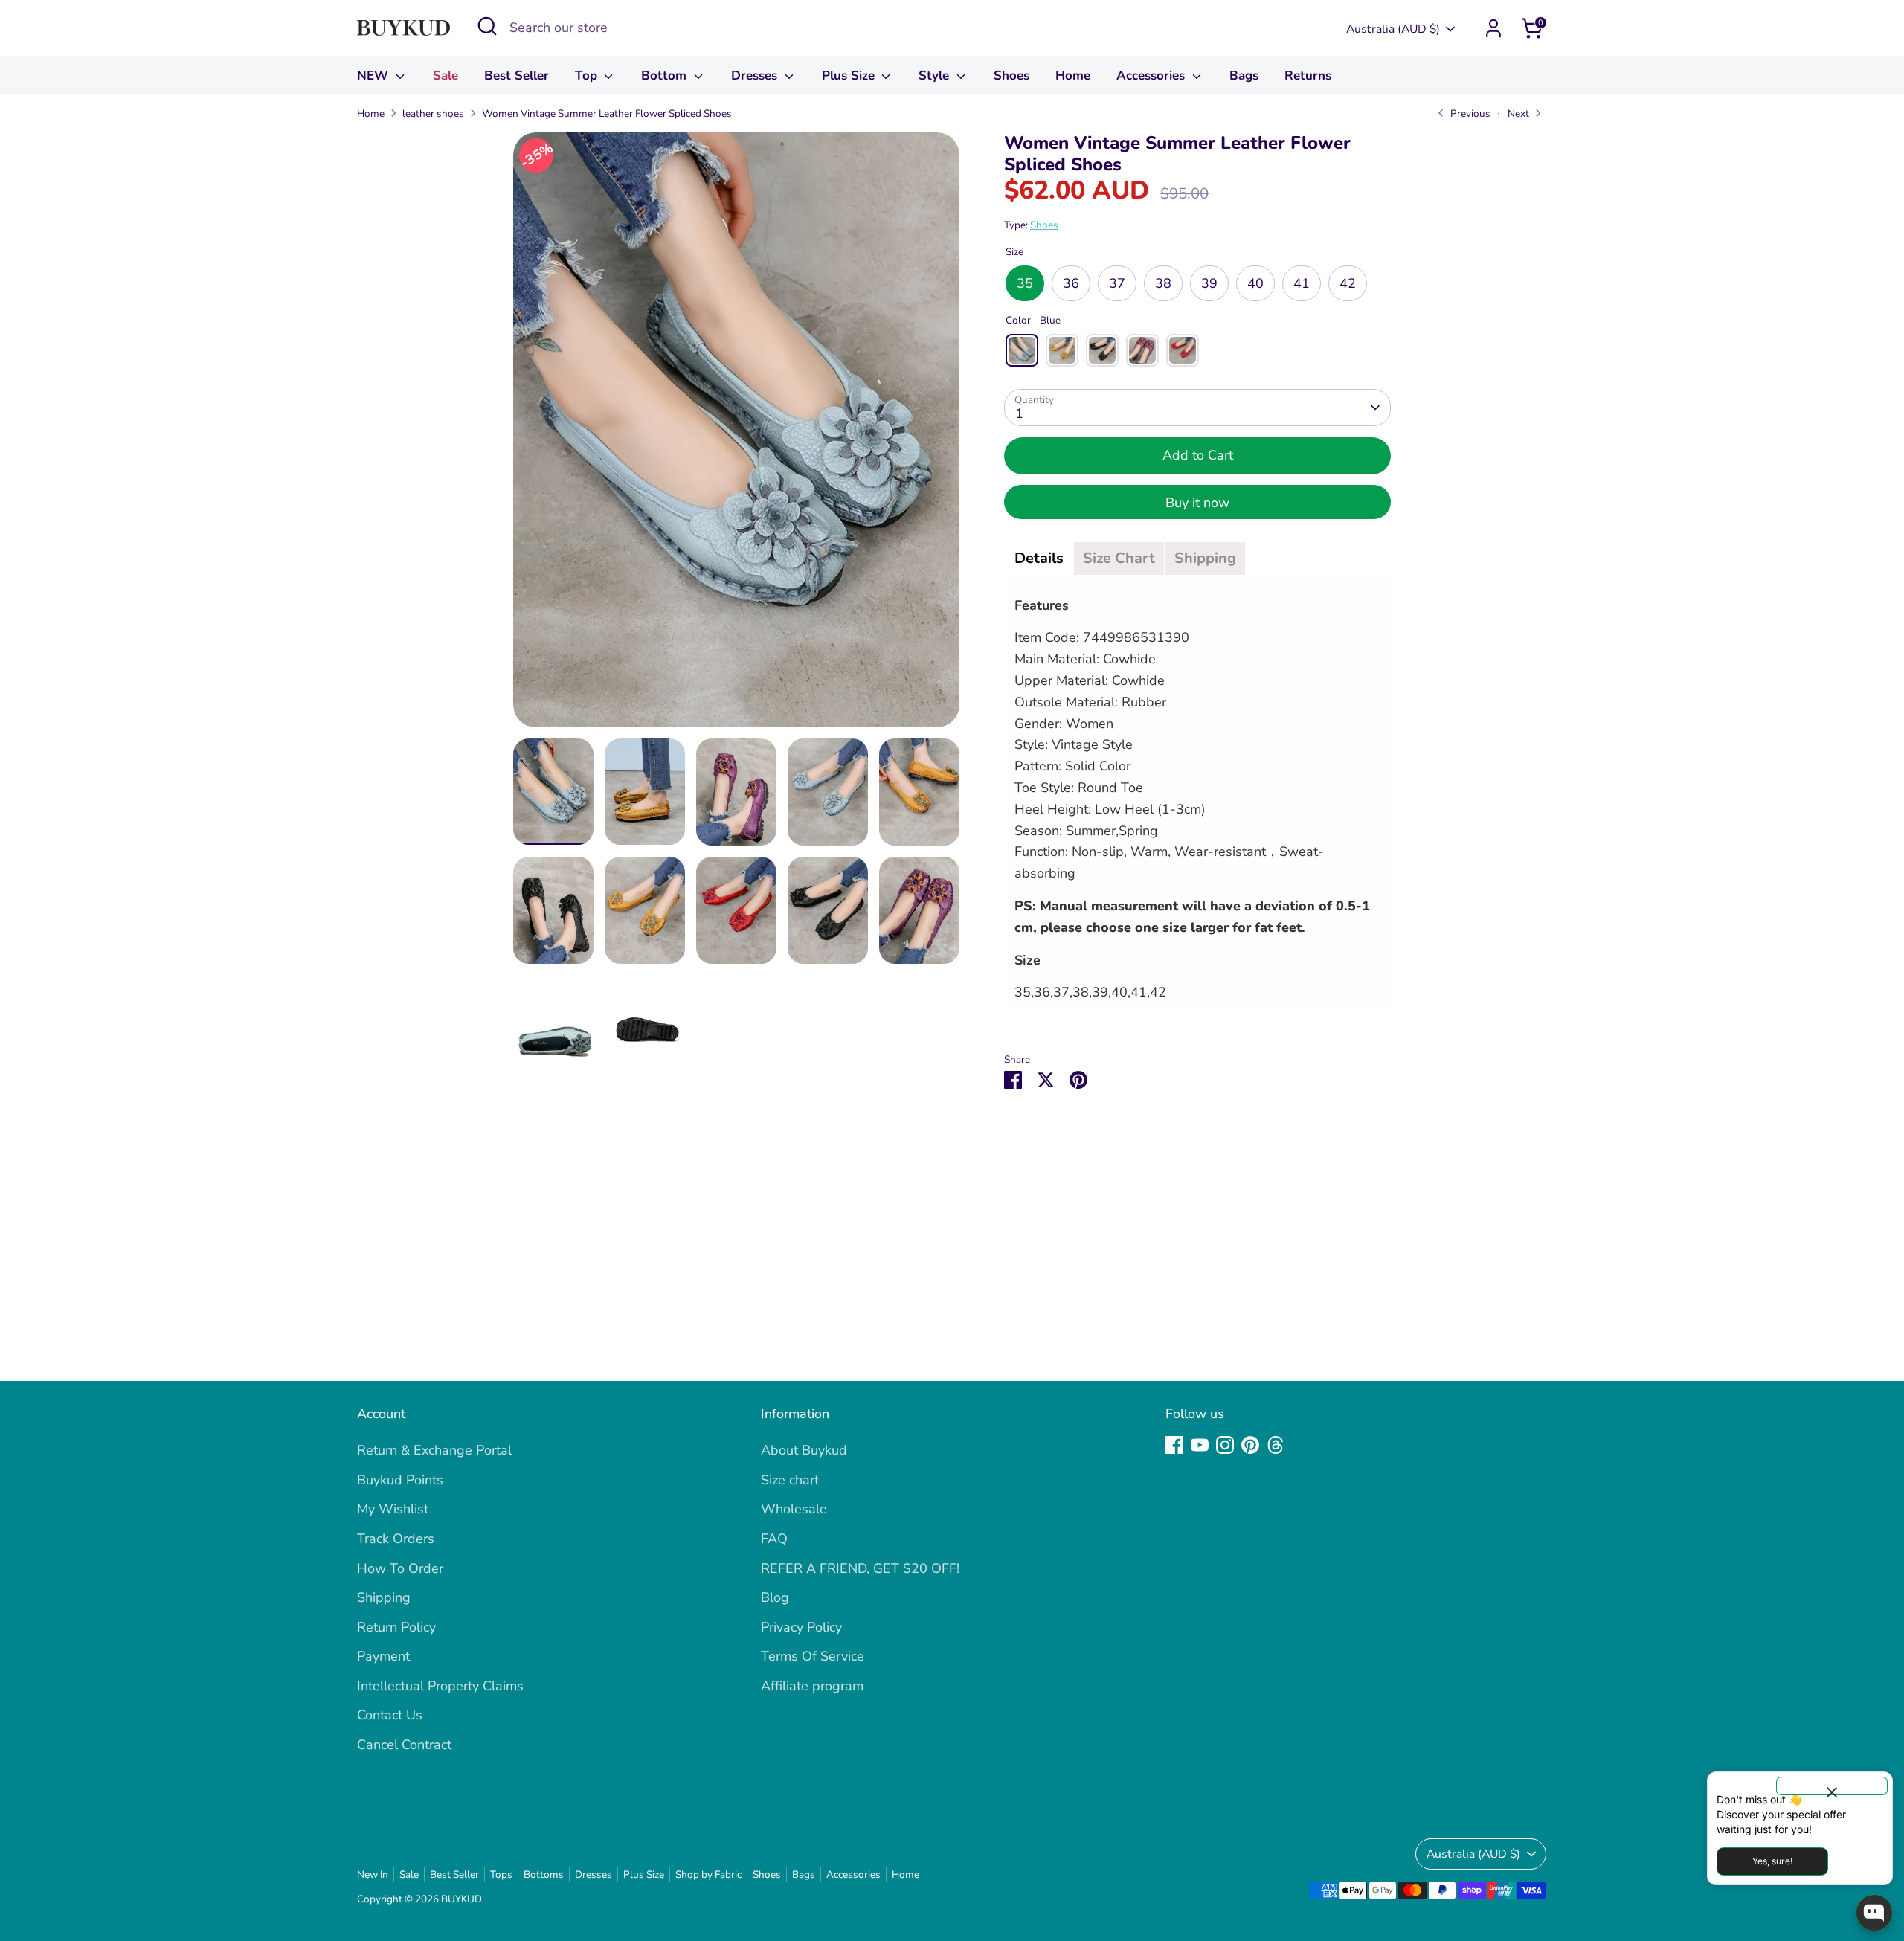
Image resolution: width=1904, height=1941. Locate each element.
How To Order (400, 1568)
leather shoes (433, 113)
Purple (1142, 350)
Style (936, 75)
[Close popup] (1832, 1786)
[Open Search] (487, 26)
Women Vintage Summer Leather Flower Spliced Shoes (607, 113)
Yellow (1062, 350)
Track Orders (396, 1539)
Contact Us (390, 1715)
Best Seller (517, 75)
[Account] (1493, 28)
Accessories (1152, 75)
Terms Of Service (813, 1656)
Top (588, 75)
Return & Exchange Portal (434, 1450)
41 (1302, 283)
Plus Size (850, 75)
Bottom (666, 75)
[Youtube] (1200, 1445)
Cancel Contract (404, 1745)
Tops (501, 1874)
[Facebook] (1174, 1445)
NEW (374, 75)
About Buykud (804, 1450)
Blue (1022, 350)
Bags (1244, 75)
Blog (775, 1597)
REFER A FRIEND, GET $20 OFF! (860, 1568)
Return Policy (396, 1627)
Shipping (384, 1597)
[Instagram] (1225, 1445)
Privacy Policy (801, 1627)
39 (1209, 283)
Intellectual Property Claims (440, 1686)
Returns (1308, 75)
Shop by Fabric (708, 1874)
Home (1073, 75)
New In (373, 1874)
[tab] (1039, 559)
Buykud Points (400, 1480)
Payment (383, 1656)
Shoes (1011, 75)
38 (1163, 283)
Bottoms (544, 1874)
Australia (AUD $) (1393, 29)
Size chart (790, 1480)
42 (1348, 283)
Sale (446, 75)
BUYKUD (461, 1899)
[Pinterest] (1250, 1445)
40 (1255, 283)
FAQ (774, 1539)
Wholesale (794, 1509)
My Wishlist (393, 1509)
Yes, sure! (1772, 1861)
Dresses (756, 75)
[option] (736, 435)
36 (1071, 283)
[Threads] (1276, 1445)
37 (1117, 283)
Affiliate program (812, 1686)
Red (1183, 350)
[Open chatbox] (1874, 1913)
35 (1025, 283)
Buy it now (1197, 503)
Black (1102, 350)
